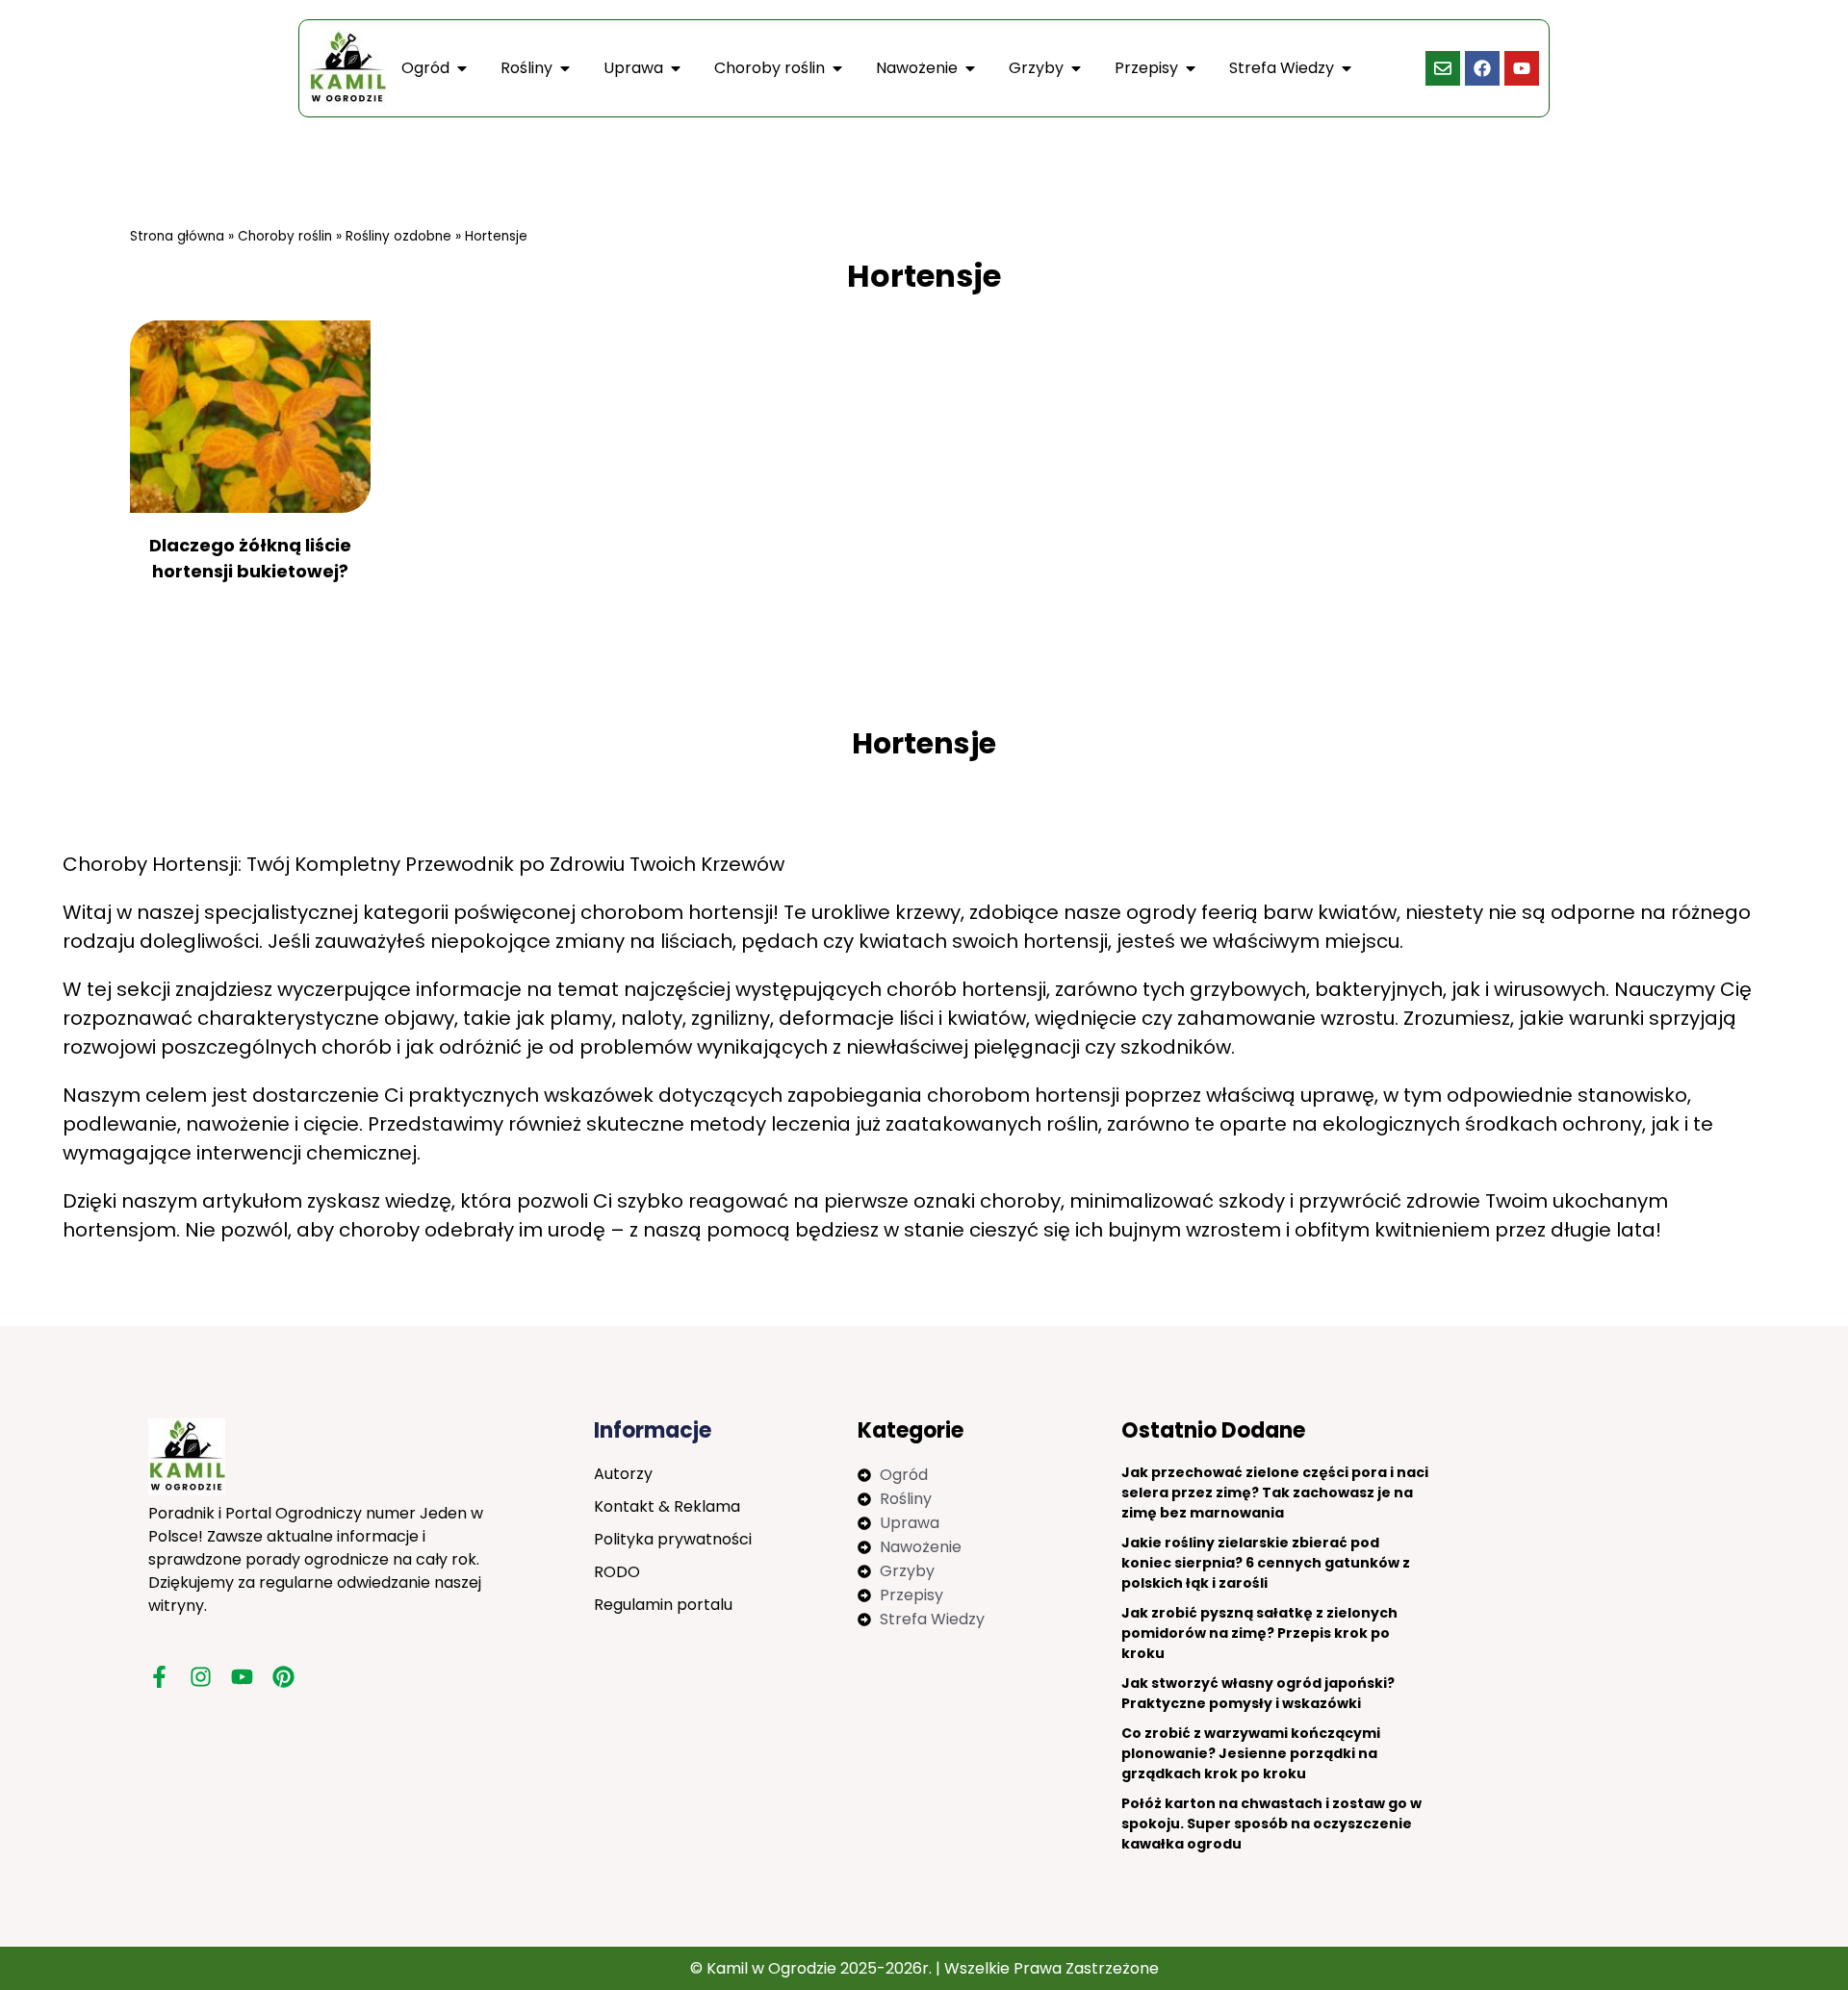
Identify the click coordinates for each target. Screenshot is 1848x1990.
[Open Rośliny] (565, 68)
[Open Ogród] (462, 68)
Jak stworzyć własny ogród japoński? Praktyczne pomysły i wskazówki (1258, 1693)
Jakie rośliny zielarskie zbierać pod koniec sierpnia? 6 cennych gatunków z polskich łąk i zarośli (1266, 1563)
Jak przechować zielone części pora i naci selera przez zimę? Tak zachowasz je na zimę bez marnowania (1275, 1492)
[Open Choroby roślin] (837, 68)
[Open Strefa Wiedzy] (1347, 68)
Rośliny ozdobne (398, 236)
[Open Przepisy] (1191, 68)
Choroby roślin (285, 236)
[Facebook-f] (159, 1677)
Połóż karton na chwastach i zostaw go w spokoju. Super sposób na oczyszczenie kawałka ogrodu (1271, 1824)
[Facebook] (1482, 68)
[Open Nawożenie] (970, 68)
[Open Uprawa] (676, 68)
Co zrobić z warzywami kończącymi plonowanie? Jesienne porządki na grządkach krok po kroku (1251, 1753)
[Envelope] (1443, 68)
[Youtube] (1522, 68)
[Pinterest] (283, 1677)
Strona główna (177, 236)
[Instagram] (201, 1677)
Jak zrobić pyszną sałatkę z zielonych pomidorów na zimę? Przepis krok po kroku (1259, 1633)
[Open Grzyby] (1076, 68)
